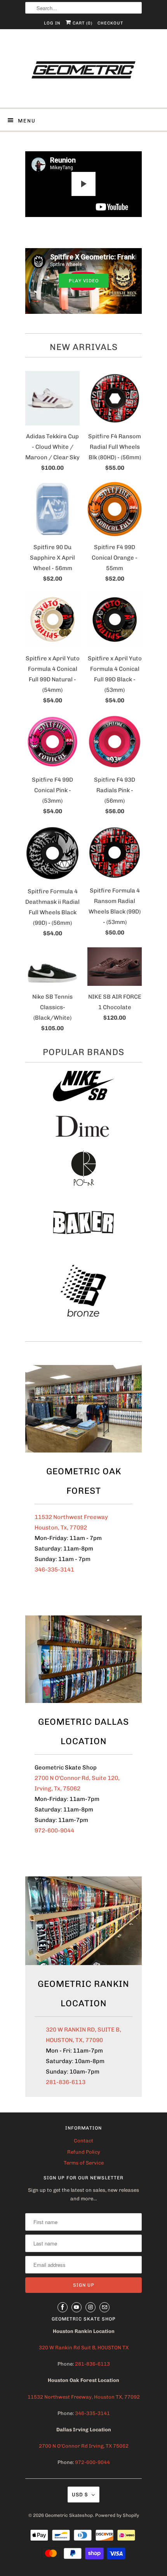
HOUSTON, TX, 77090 (74, 2040)
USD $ (80, 2495)
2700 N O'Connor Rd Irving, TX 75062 (84, 2446)
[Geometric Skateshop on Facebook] (63, 2307)
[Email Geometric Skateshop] (104, 2307)
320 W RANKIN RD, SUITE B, (83, 2030)
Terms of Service (84, 2163)
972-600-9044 (54, 1830)
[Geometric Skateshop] (83, 71)
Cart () (82, 23)
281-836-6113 (66, 2082)
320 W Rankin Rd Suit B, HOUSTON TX (84, 2348)
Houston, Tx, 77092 (61, 1528)
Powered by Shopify (117, 2515)
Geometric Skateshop (69, 2515)
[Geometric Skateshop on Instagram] (90, 2307)
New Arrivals (84, 347)
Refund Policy (84, 2152)
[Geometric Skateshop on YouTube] (77, 2307)
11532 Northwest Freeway (71, 1517)
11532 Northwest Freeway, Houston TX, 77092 (84, 2397)
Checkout (110, 23)
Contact (83, 2141)
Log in (52, 23)
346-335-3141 (54, 1570)
